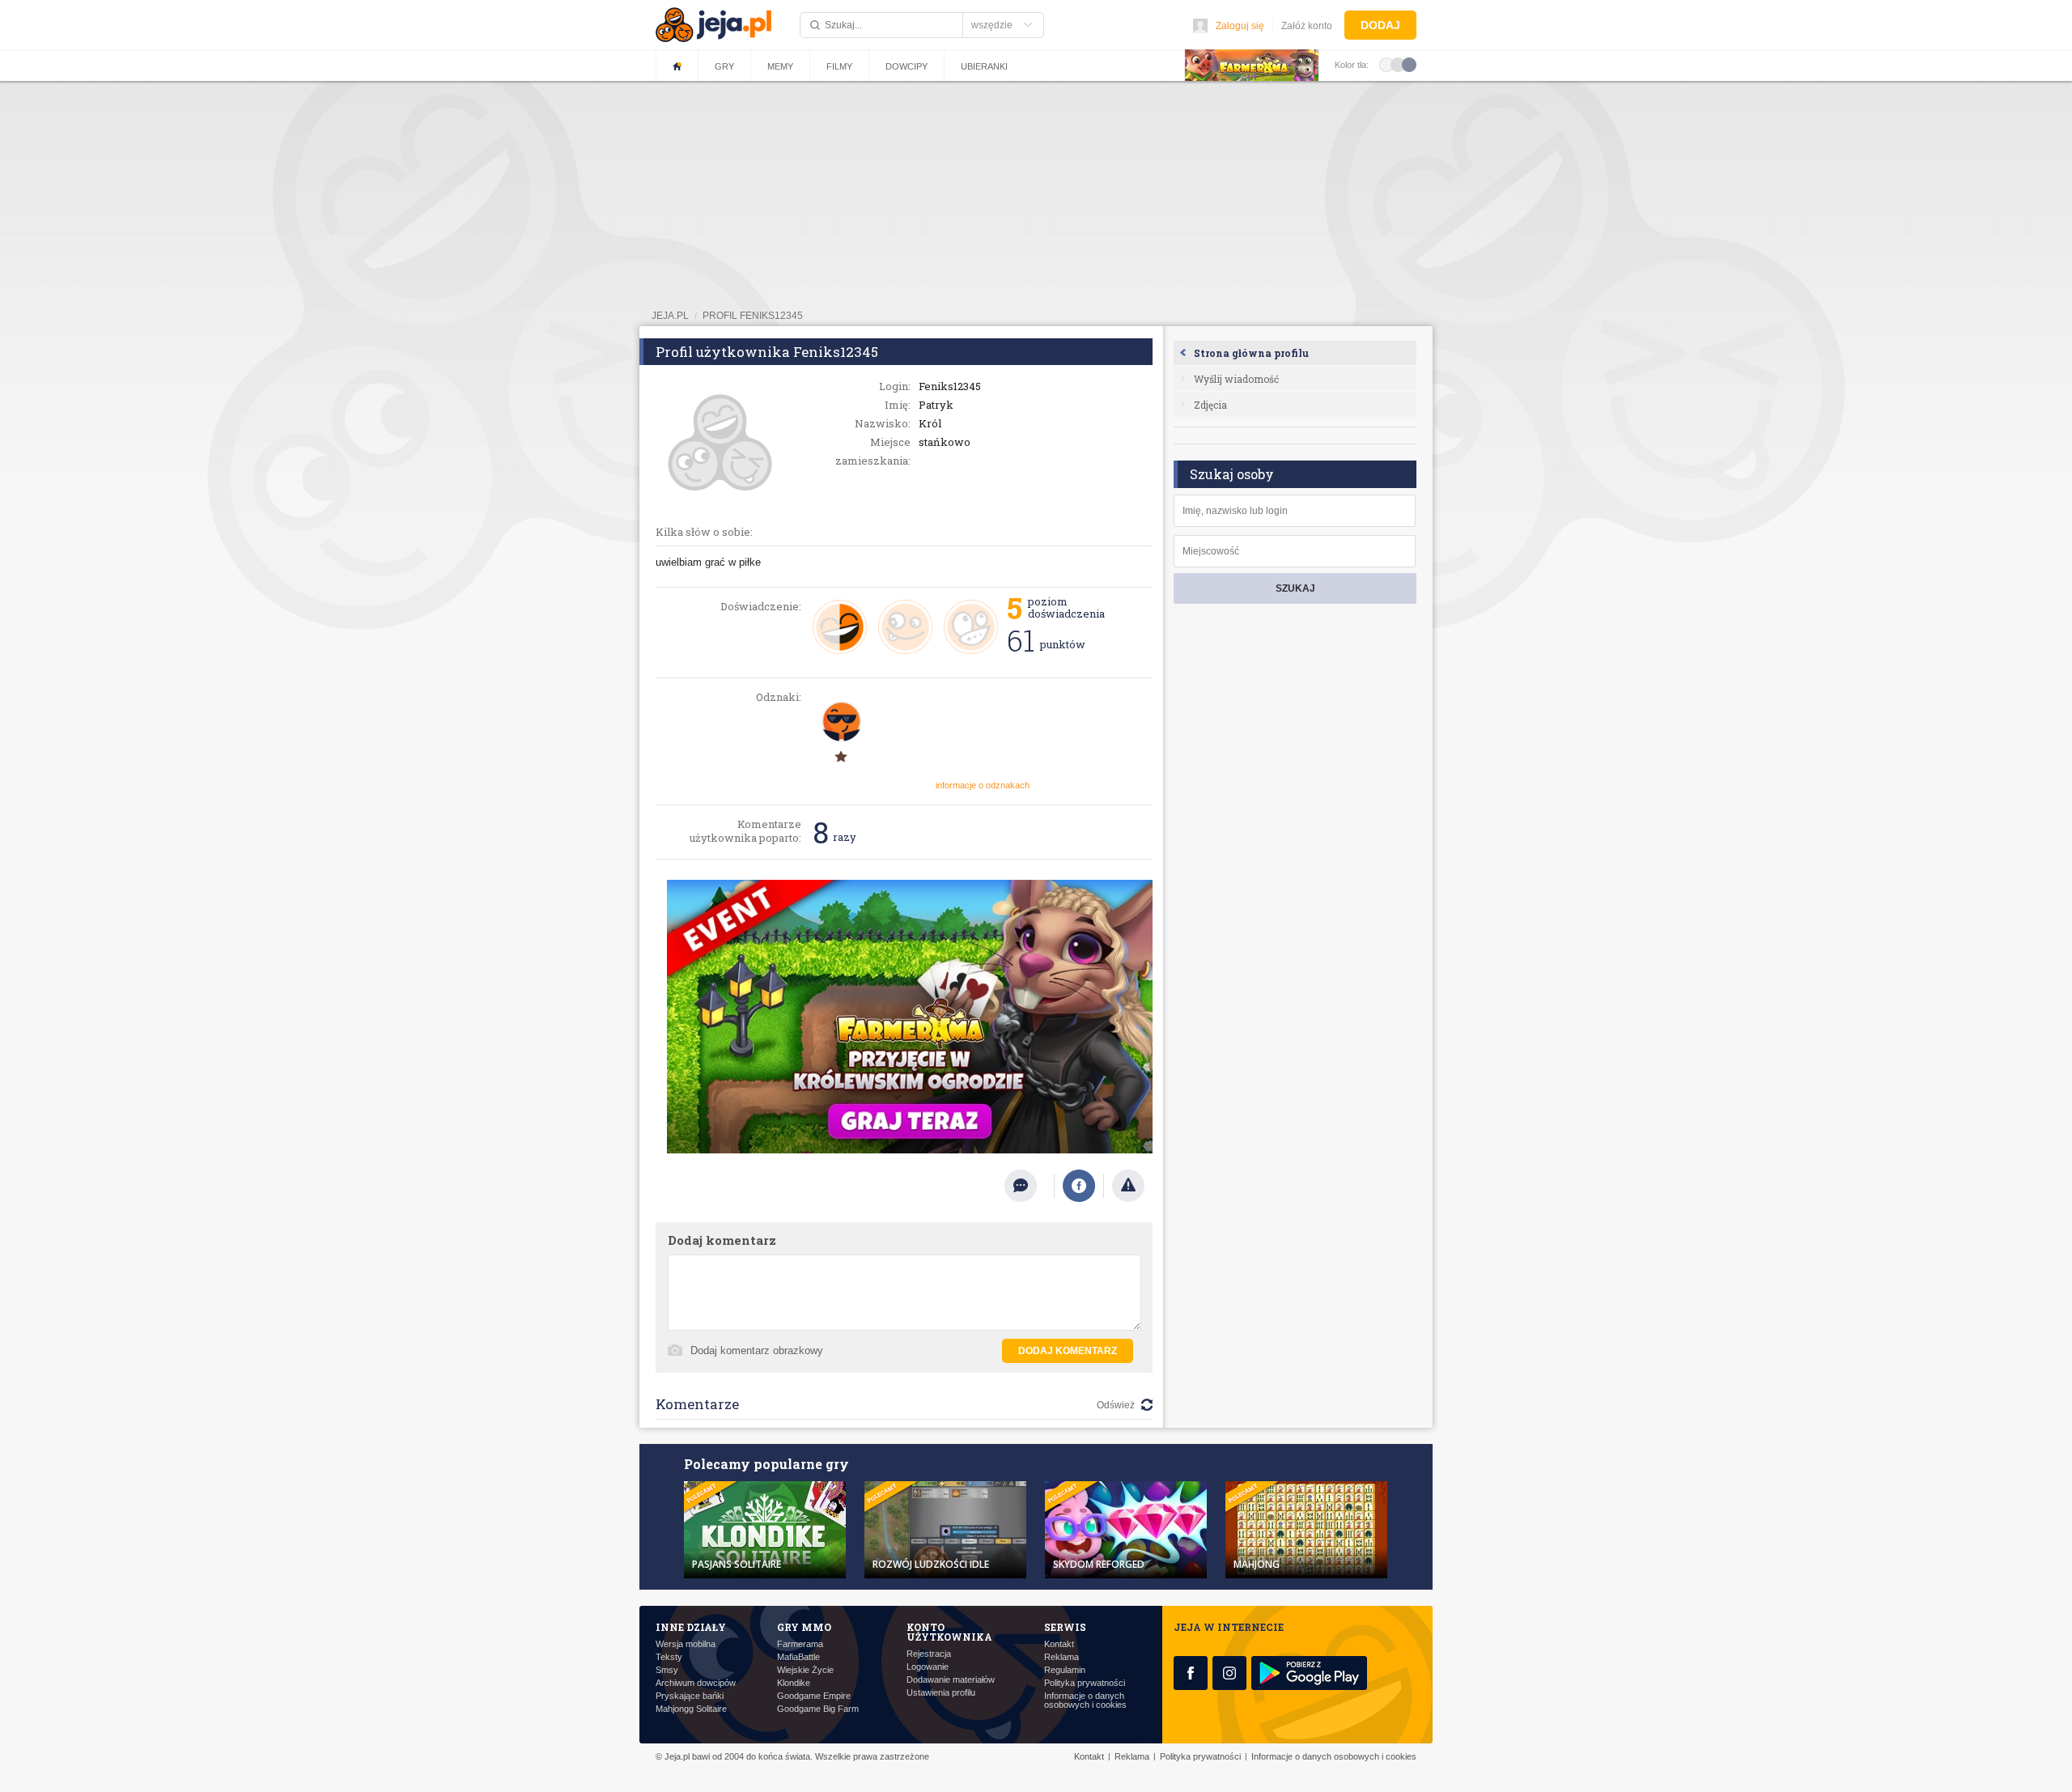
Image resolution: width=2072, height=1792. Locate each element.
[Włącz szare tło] (1398, 64)
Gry (724, 66)
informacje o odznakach (983, 785)
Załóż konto (1307, 26)
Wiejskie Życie (805, 1670)
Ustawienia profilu (941, 1693)
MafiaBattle (798, 1657)
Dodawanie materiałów (951, 1680)
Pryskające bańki (690, 1696)
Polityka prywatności (1085, 1683)
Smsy (667, 1670)
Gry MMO (804, 1627)
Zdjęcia (1210, 405)
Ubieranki (984, 66)
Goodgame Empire (814, 1696)
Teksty (669, 1657)
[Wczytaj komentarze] (1029, 1186)
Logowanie (928, 1667)
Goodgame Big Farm (818, 1709)
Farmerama (800, 1644)
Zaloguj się (1240, 26)
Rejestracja (929, 1654)
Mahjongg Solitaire (691, 1709)
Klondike (794, 1683)
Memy (780, 66)
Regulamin (1065, 1670)
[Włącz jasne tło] (1386, 64)
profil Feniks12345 (753, 316)
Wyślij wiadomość (1236, 379)
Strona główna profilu (1251, 353)
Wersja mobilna (686, 1644)
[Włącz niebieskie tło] (1409, 64)
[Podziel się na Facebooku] (1079, 1186)
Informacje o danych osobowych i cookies (1085, 1701)
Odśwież (1116, 1405)
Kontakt (1059, 1644)
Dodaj (1380, 25)
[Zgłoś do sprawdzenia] (1128, 1186)
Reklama (1061, 1657)
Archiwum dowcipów (696, 1683)
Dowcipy (906, 66)
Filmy (839, 66)
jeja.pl (670, 316)
